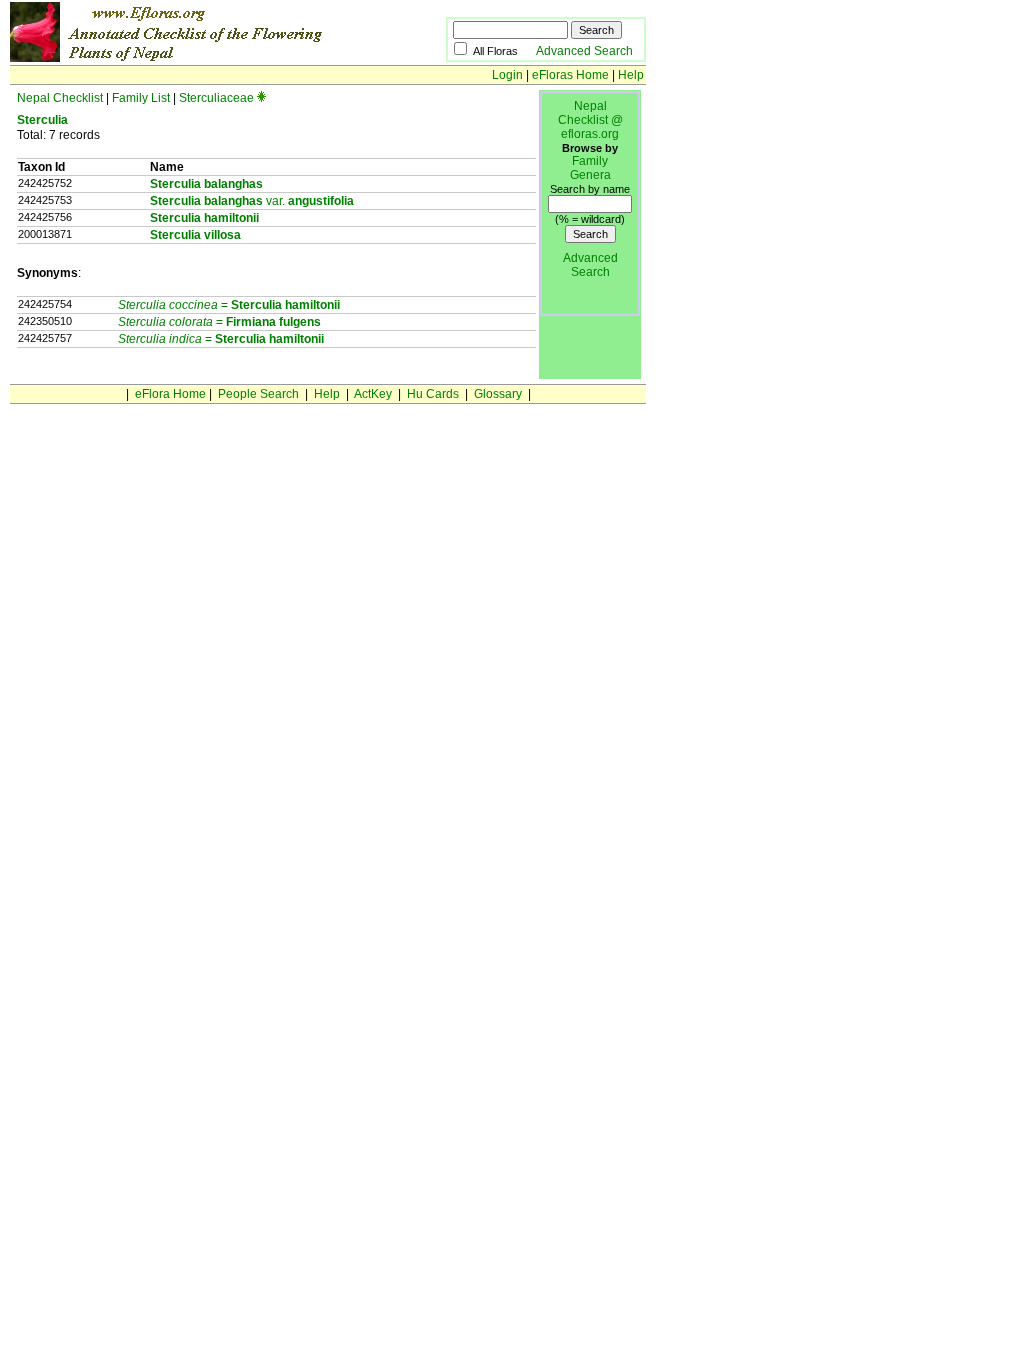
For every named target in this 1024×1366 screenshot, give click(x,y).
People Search (258, 394)
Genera (590, 175)
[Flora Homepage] (197, 58)
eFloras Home (570, 75)
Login (507, 75)
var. (252, 201)
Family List (141, 98)
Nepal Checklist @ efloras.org (590, 120)
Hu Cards (433, 394)
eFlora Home (170, 394)
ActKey (373, 394)
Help (631, 75)
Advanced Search (584, 51)
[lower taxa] (261, 98)
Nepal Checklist (60, 98)
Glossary (498, 394)
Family (590, 161)
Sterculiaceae (216, 98)
